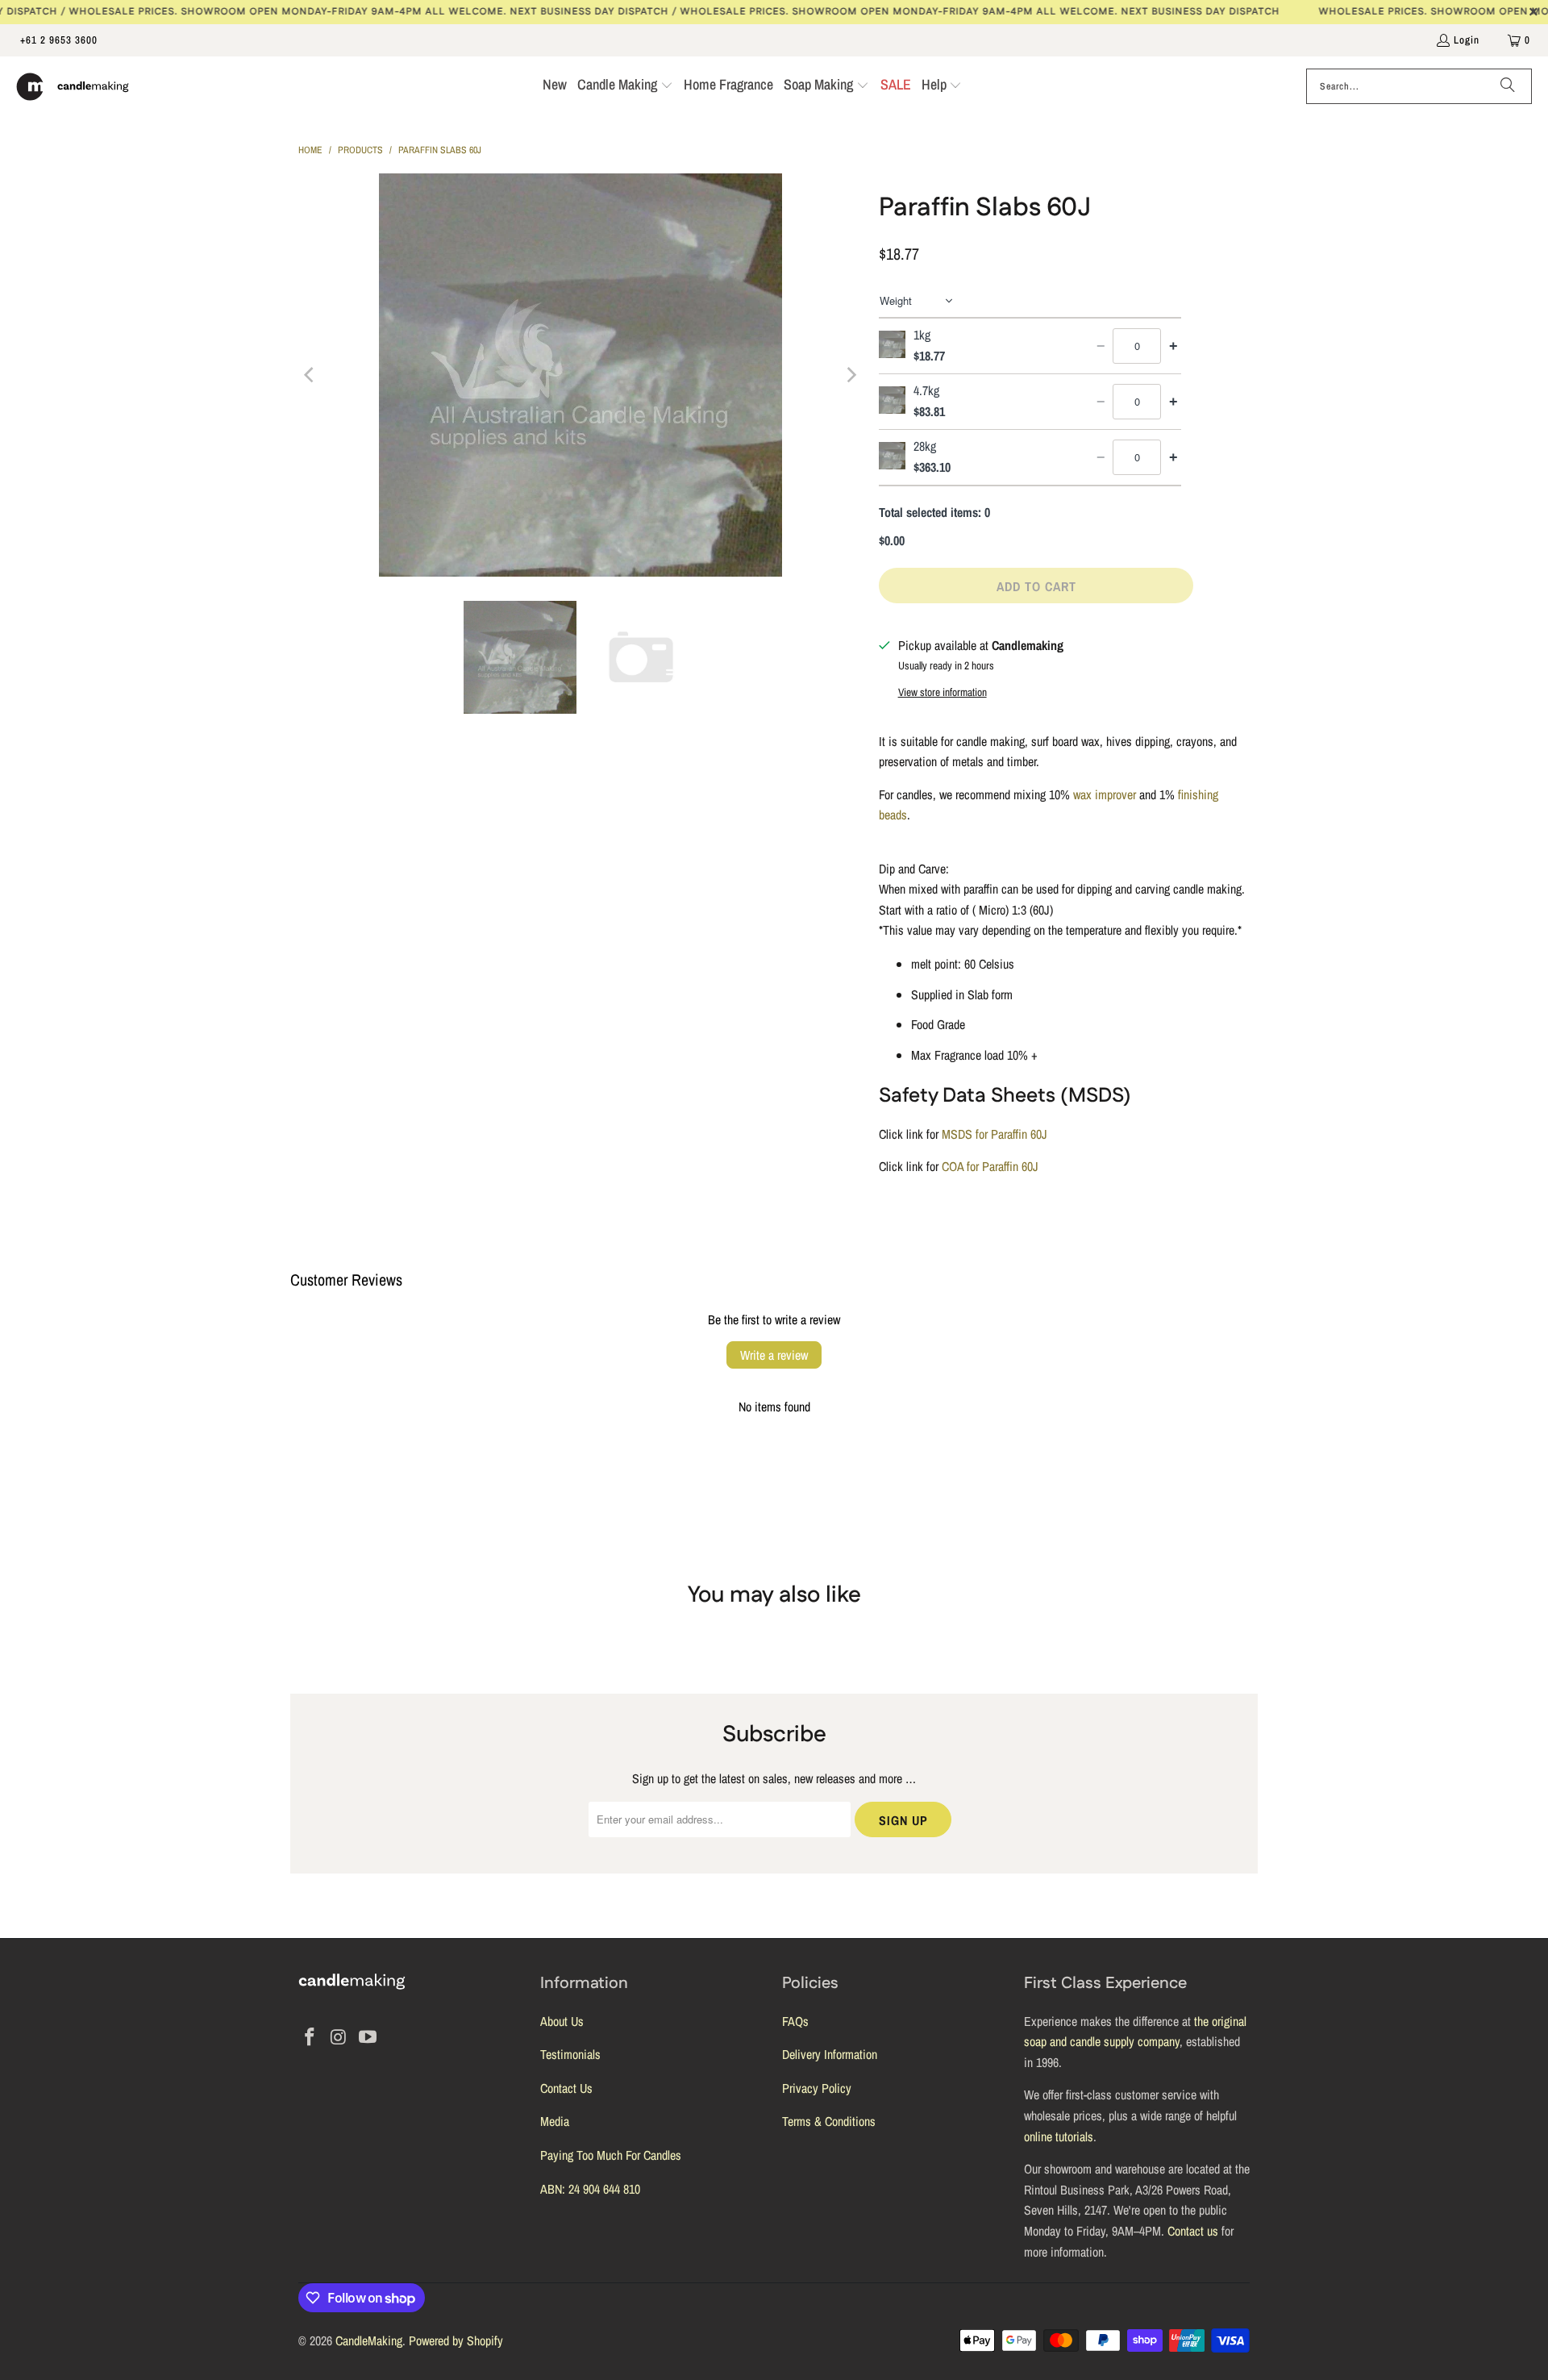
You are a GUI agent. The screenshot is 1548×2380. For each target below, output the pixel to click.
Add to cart (1036, 586)
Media (555, 2121)
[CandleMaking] (73, 86)
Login (1467, 40)
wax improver (1105, 794)
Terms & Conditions (829, 2121)
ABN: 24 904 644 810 (590, 2189)
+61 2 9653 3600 (59, 40)
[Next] (851, 375)
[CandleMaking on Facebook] (310, 2038)
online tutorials (1059, 2136)
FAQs (795, 2021)
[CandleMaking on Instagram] (339, 2038)
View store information (943, 692)
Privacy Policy (817, 2088)
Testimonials (570, 2054)
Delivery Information (830, 2054)
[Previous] (310, 375)
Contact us (1193, 2231)
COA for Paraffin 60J (990, 1166)
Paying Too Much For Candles (611, 2155)
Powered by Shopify (456, 2340)
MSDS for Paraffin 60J (995, 1134)
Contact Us (566, 2088)
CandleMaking (369, 2340)
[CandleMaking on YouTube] (368, 2038)
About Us (562, 2021)
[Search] (1508, 86)
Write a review (774, 1355)
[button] (625, 86)
